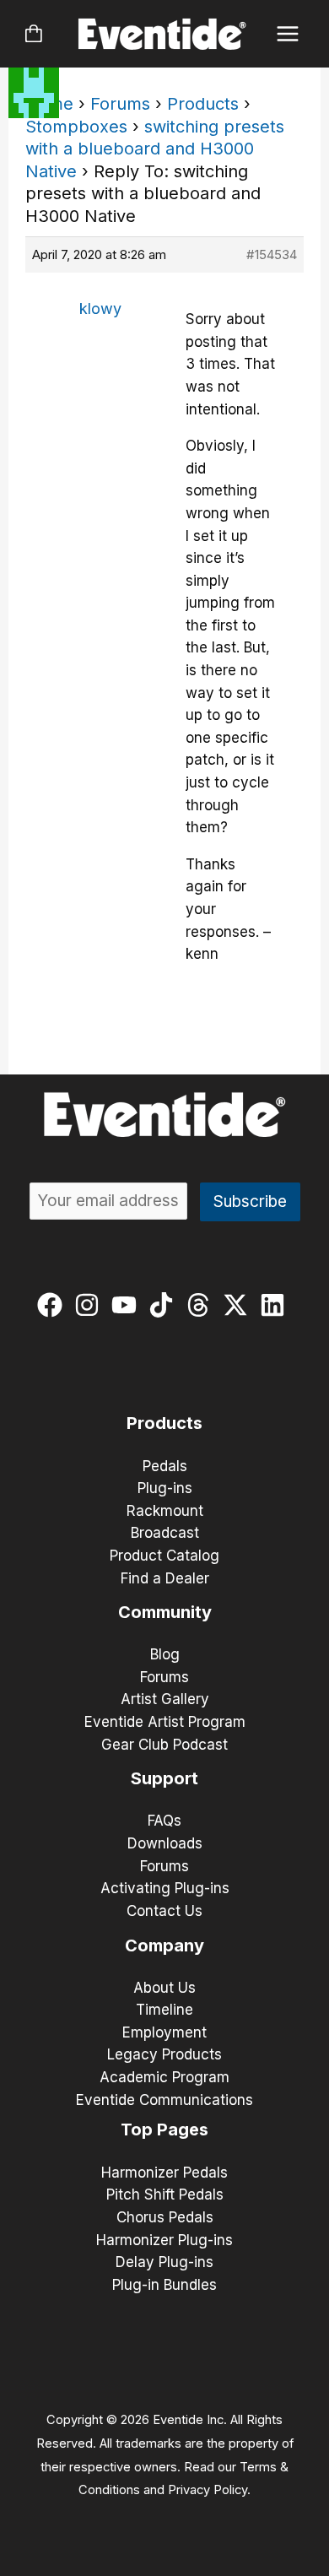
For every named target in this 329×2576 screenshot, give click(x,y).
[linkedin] (276, 1305)
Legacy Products (164, 2054)
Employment (164, 2032)
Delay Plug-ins (164, 2262)
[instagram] (91, 1305)
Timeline (164, 2010)
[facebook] (54, 1305)
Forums (120, 104)
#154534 (272, 254)
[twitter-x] (239, 1305)
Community (165, 1612)
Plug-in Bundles (164, 2285)
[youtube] (128, 1305)
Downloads (165, 1843)
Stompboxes (76, 127)
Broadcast (165, 1533)
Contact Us (164, 1911)
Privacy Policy (208, 2490)
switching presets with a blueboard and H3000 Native (155, 149)
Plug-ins (165, 1488)
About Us (164, 1988)
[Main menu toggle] (288, 34)
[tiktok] (165, 1305)
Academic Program (164, 2077)
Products (203, 104)
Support (164, 1778)
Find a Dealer (165, 1578)
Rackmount (165, 1511)
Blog (165, 1654)
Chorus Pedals (165, 2217)
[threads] (202, 1305)
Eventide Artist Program (165, 1722)
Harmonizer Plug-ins (164, 2240)
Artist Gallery (165, 1699)
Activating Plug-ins (165, 1888)
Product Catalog (164, 1556)
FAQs (164, 1821)
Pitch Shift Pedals (165, 2194)
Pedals (165, 1466)
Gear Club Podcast (164, 1745)
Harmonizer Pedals (164, 2173)
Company (164, 1946)
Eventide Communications (164, 2100)
